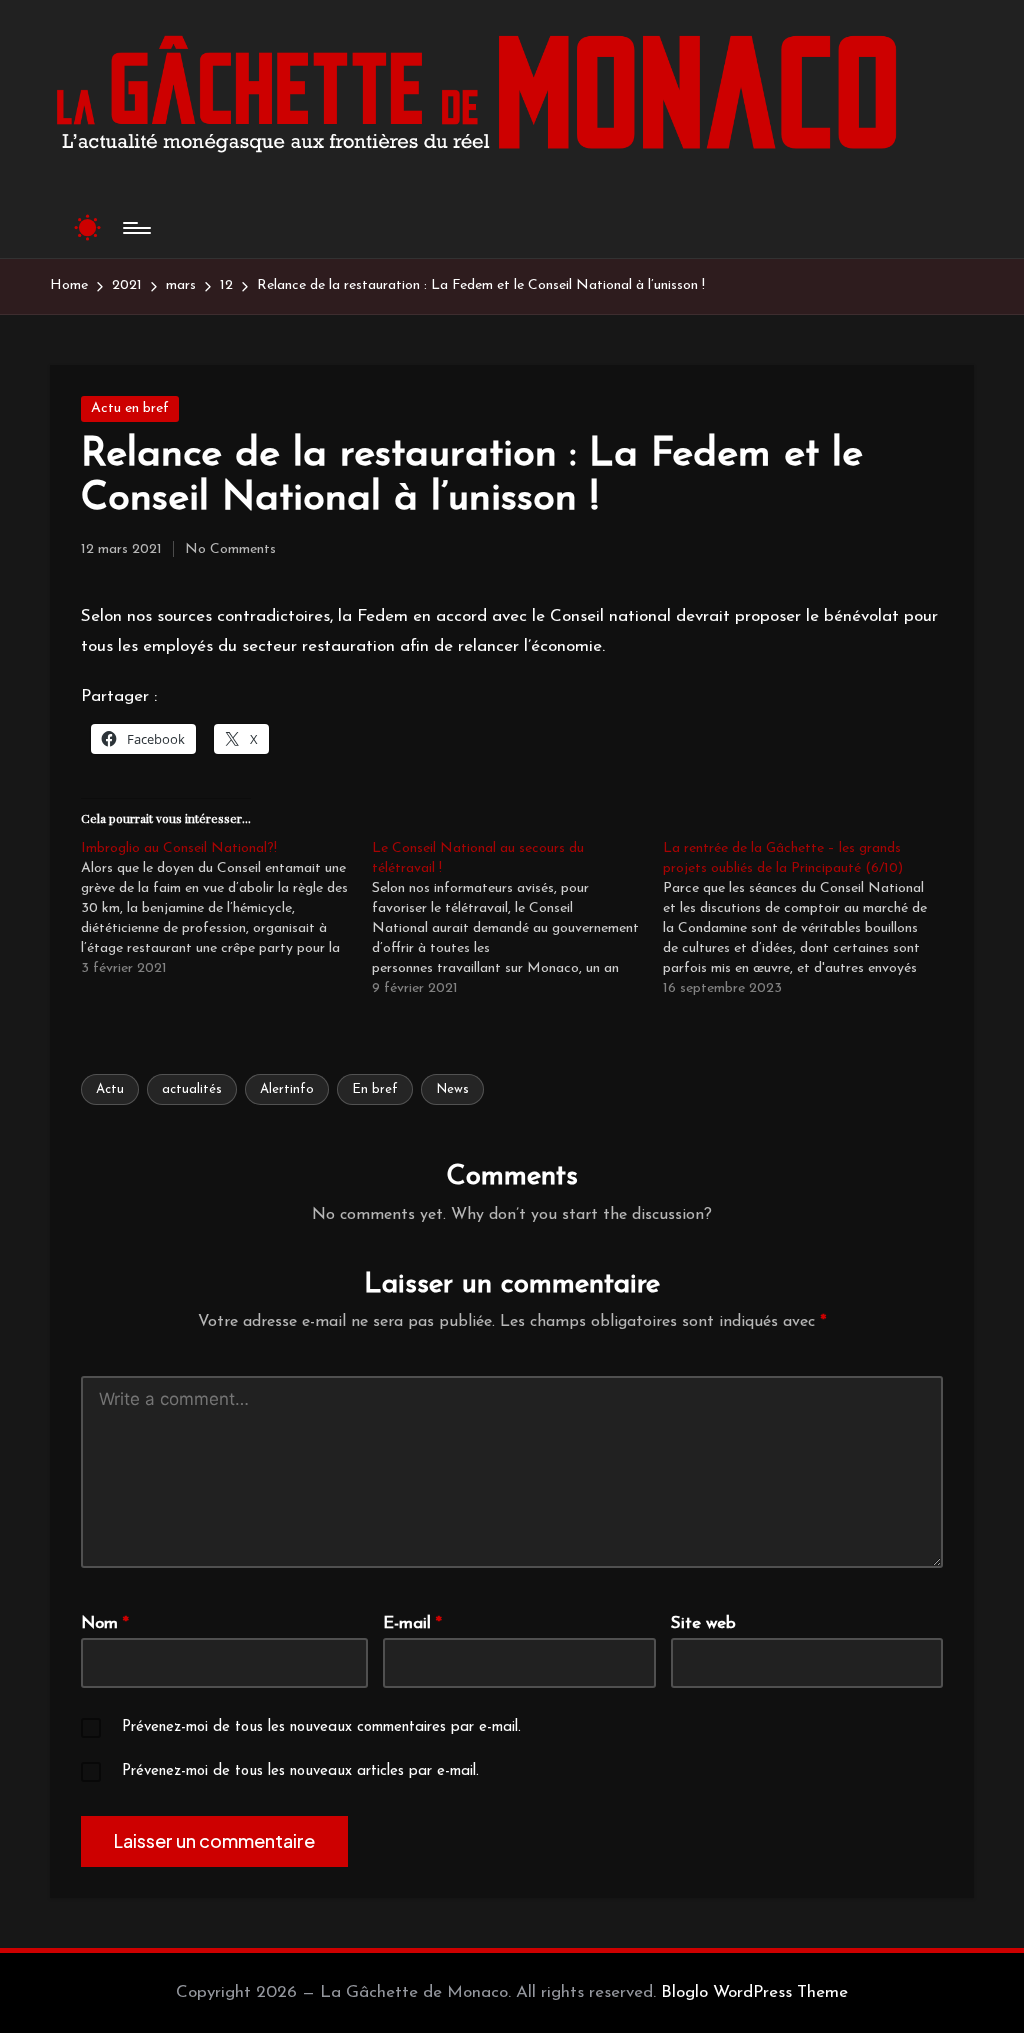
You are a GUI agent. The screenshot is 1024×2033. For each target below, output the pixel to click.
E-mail (412, 1623)
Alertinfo (287, 1089)
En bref (375, 1089)
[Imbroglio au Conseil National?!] (226, 909)
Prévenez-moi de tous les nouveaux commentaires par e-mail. (321, 1727)
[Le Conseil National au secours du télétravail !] (517, 919)
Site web (703, 1623)
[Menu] (135, 228)
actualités (192, 1089)
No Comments (230, 549)
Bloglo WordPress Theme (754, 1992)
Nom (105, 1623)
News (452, 1089)
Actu (110, 1089)
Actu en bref (130, 408)
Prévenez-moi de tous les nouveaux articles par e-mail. (300, 1771)
